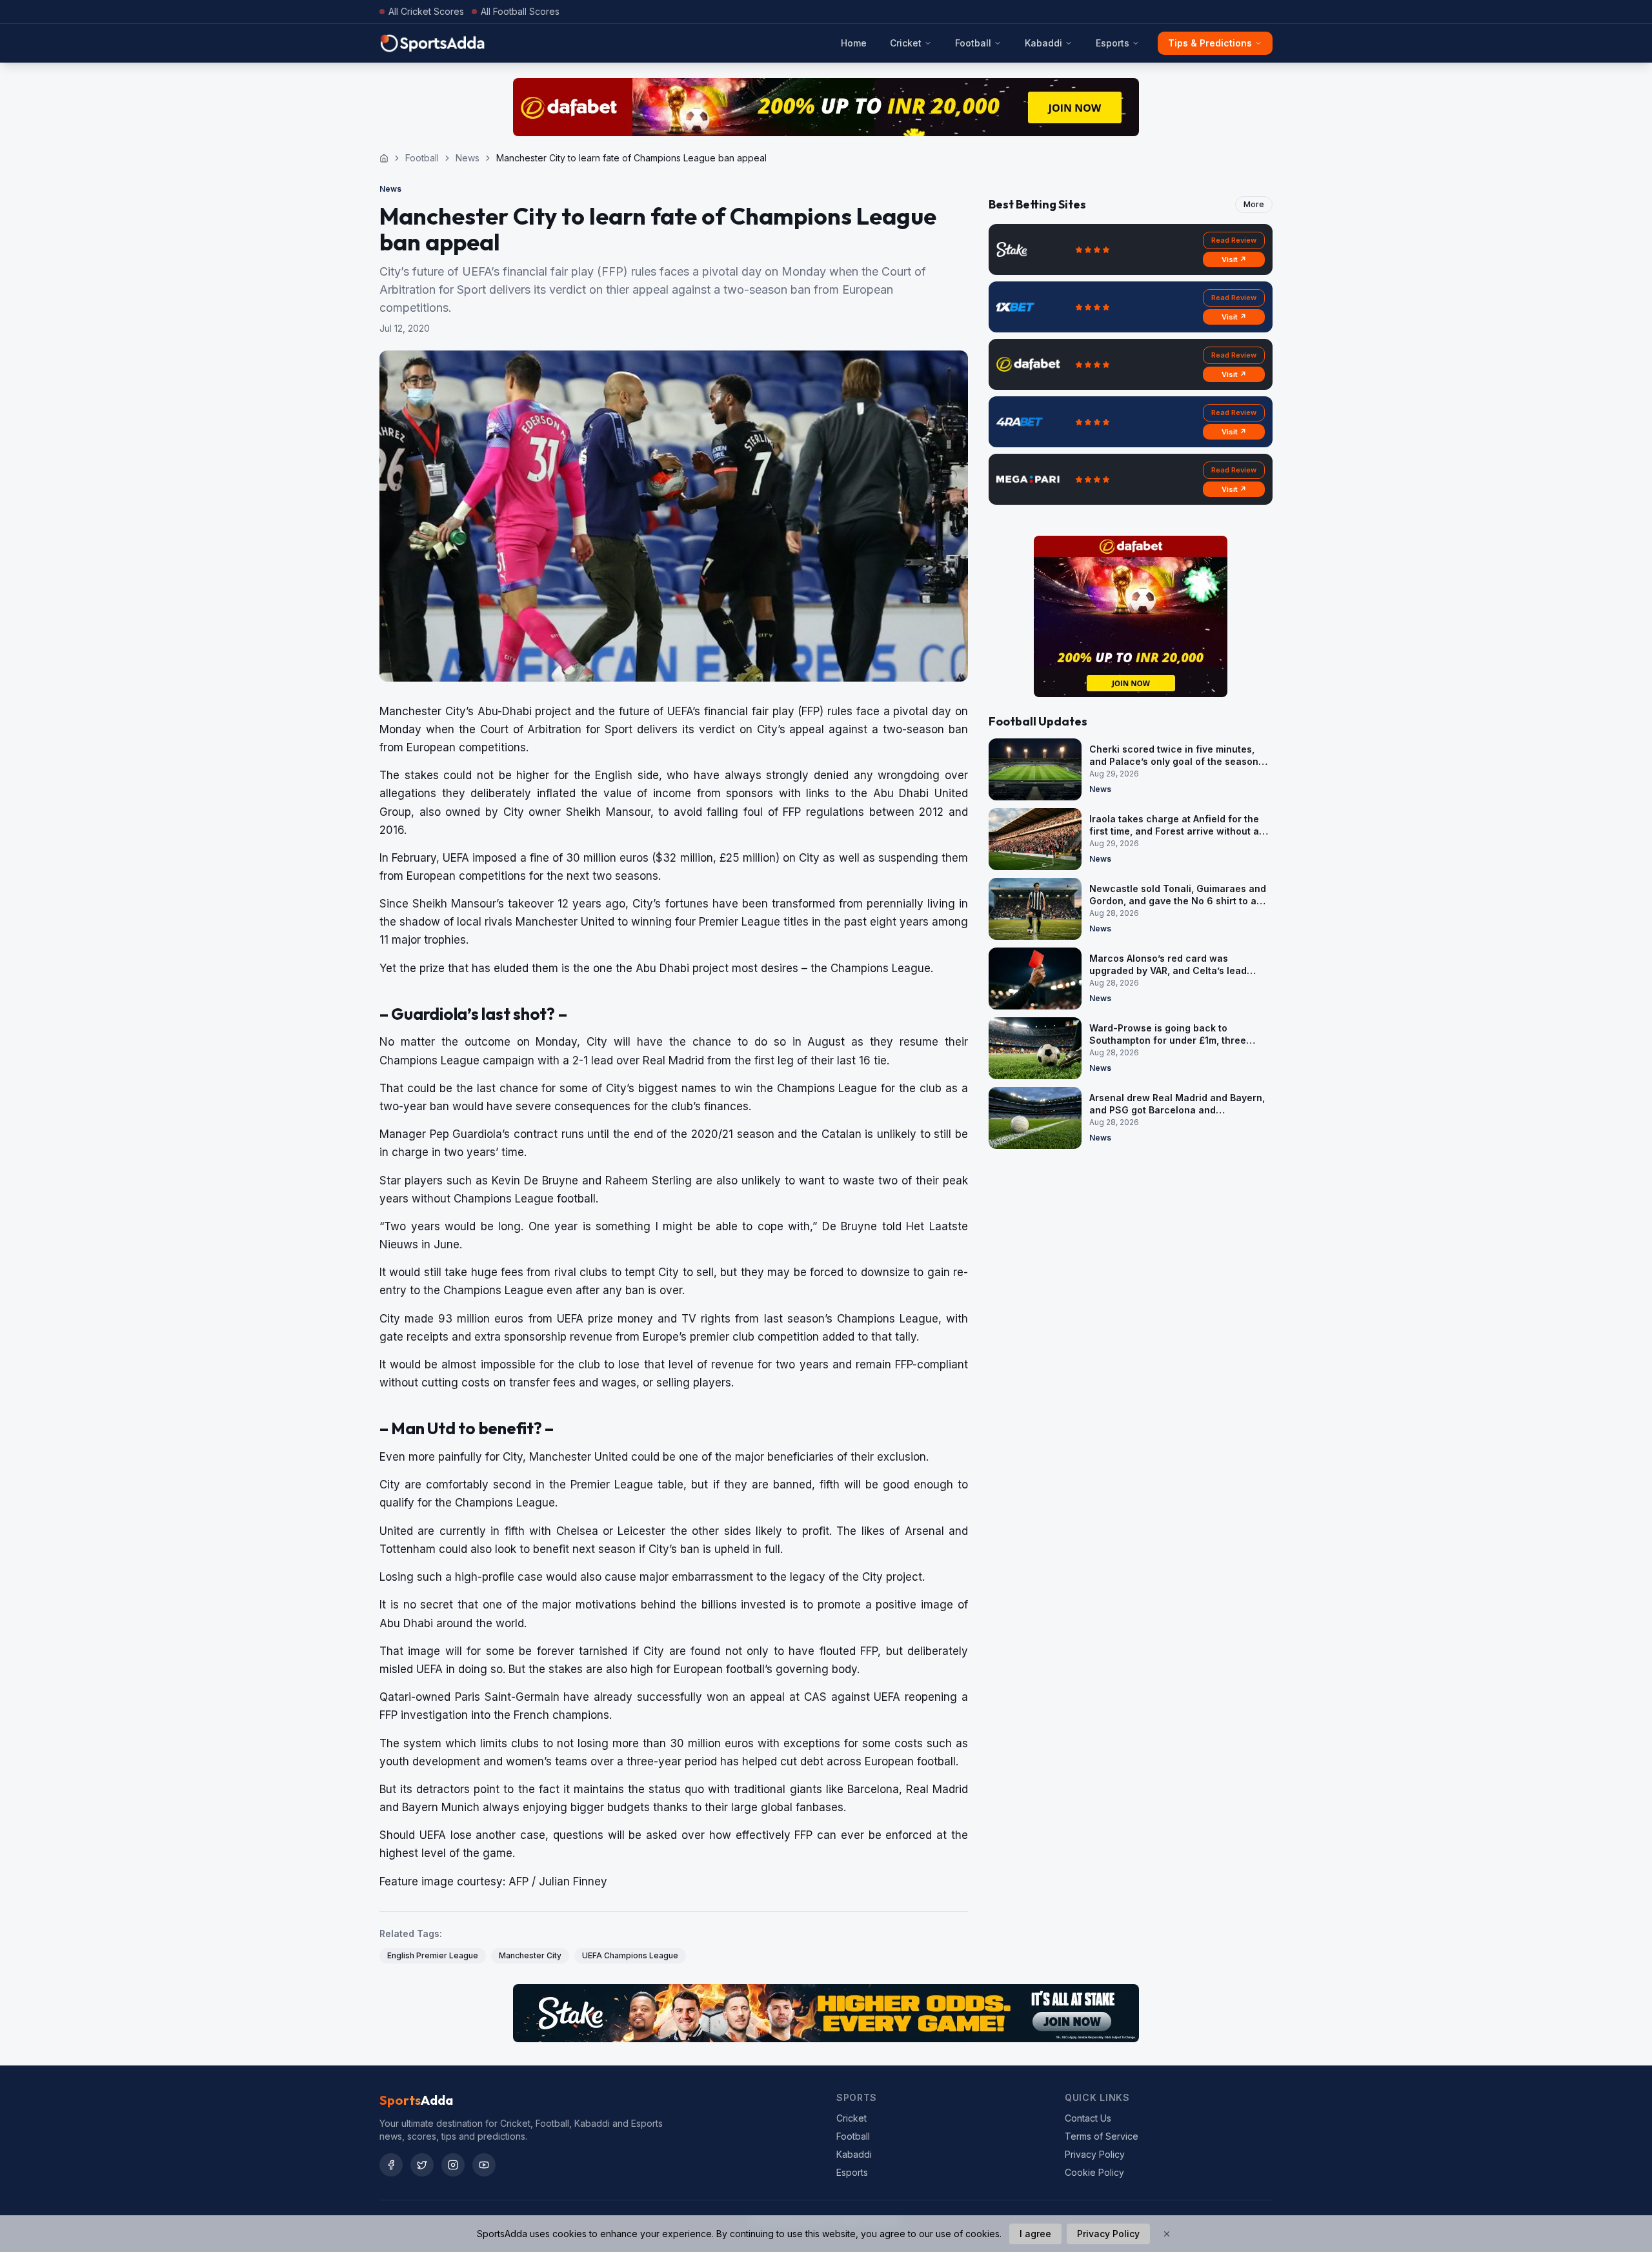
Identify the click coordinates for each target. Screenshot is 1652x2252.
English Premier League (433, 1955)
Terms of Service (1102, 2136)
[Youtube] (484, 2165)
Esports (1113, 43)
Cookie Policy (1094, 2172)
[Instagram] (453, 2165)
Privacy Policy (1095, 2154)
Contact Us (1088, 2118)
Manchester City (530, 1955)
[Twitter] (422, 2165)
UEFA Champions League (630, 1955)
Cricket (906, 43)
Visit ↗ (1234, 259)
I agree (1035, 2234)
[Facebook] (391, 2165)
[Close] (1167, 2234)
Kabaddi (1043, 43)
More (1254, 204)
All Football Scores (520, 11)
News (468, 158)
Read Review (1234, 240)
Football (973, 43)
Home (854, 43)
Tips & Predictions (1210, 43)
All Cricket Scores (426, 11)
